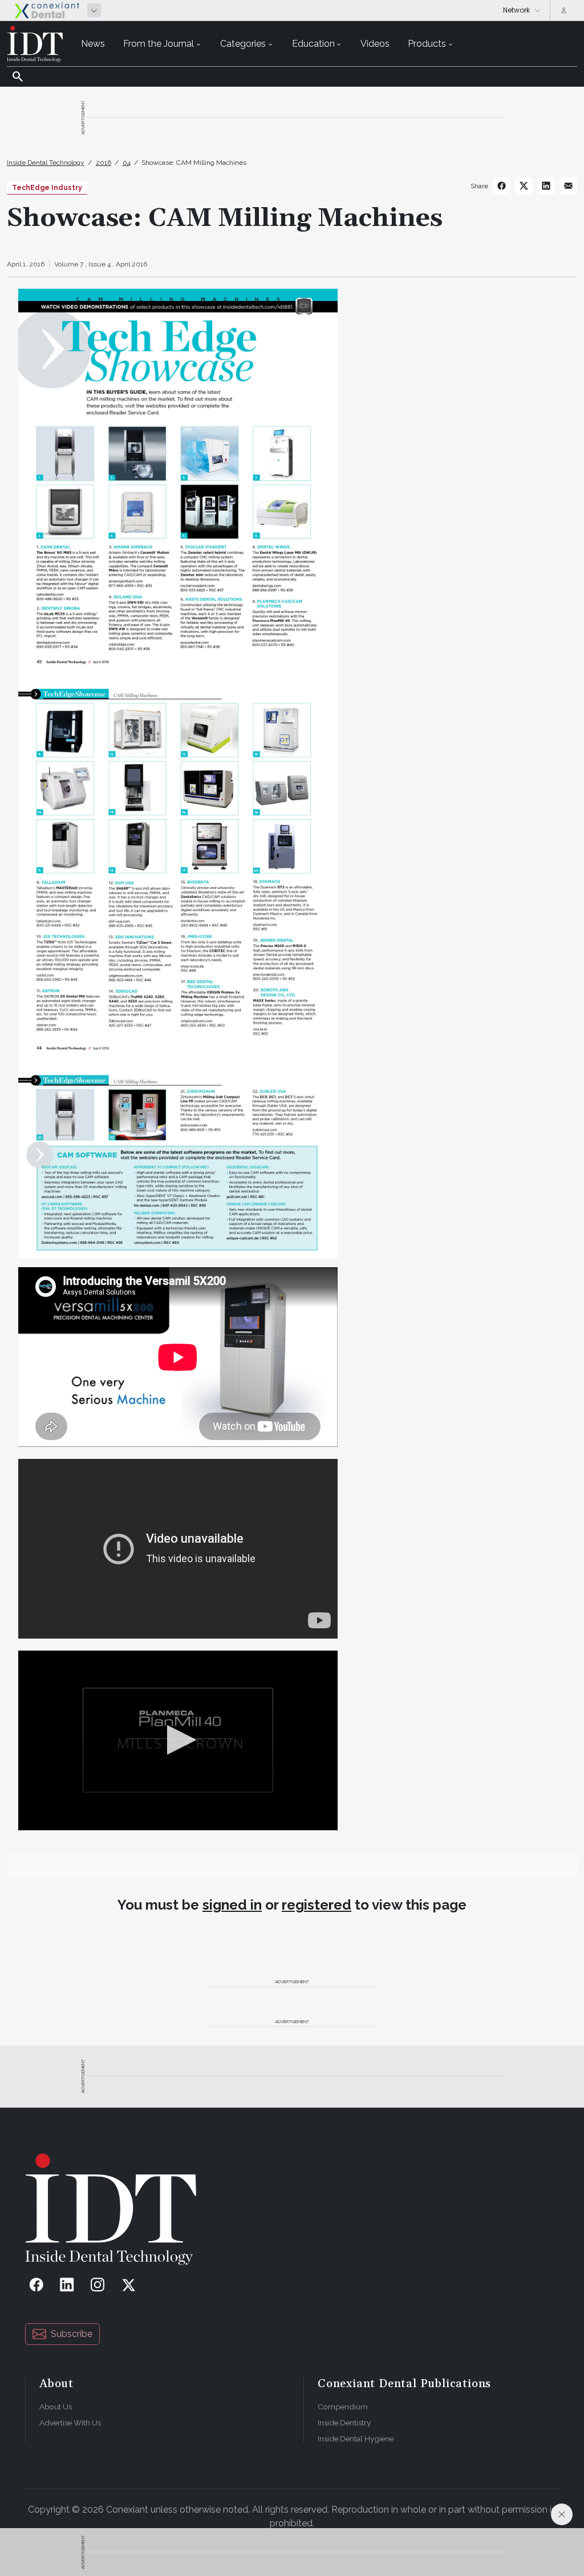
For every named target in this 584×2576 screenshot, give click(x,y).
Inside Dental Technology (46, 163)
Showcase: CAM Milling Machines (194, 163)
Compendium (343, 2407)
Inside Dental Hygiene (356, 2438)
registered (317, 1905)
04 (127, 163)
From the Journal (159, 44)
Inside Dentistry (344, 2423)
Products (427, 44)
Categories (243, 44)
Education (313, 44)
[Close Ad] (562, 2514)
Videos (375, 44)
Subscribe (72, 2334)
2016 (104, 163)
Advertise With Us (70, 2423)
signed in (232, 1905)
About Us (56, 2407)
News (93, 44)
